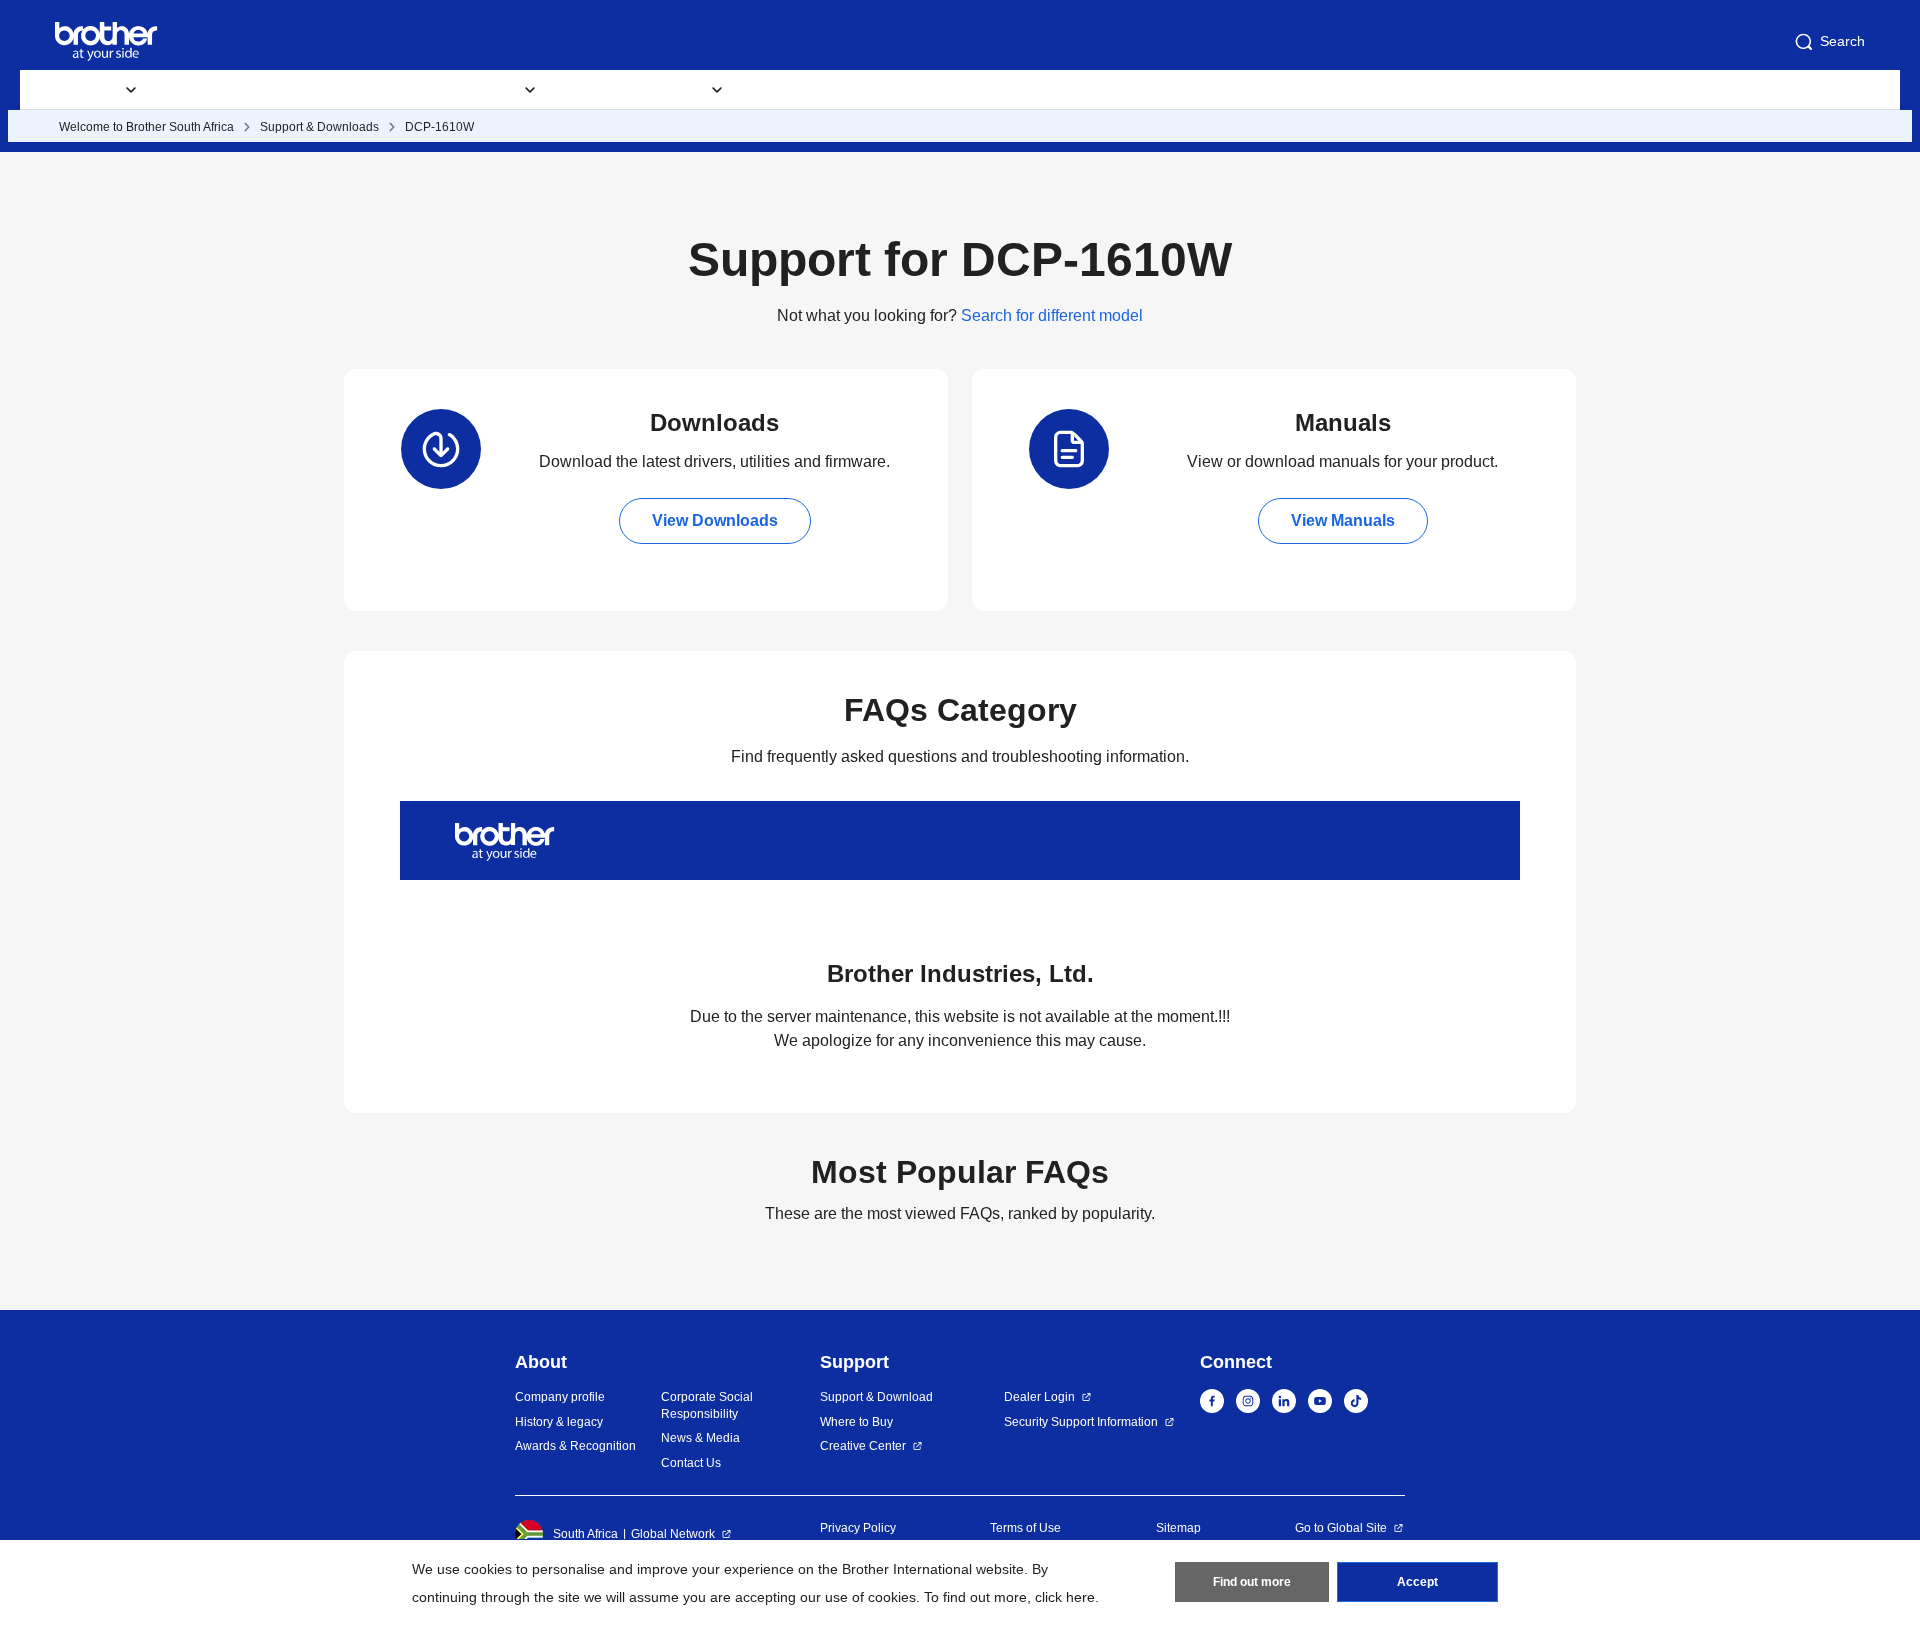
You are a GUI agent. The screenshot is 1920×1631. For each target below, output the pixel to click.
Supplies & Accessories (256, 90)
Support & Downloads (319, 127)
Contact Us (1138, 90)
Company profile (560, 1397)
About (1036, 90)
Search (1842, 41)
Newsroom (936, 90)
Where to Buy (856, 1422)
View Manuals (1343, 520)
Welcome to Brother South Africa (146, 127)
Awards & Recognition (575, 1446)
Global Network (673, 1534)
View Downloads (715, 520)
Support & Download (876, 1397)
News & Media (700, 1438)
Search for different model (1052, 315)
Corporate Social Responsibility (707, 1405)
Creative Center (863, 1446)
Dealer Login (1039, 1397)
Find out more (1252, 1582)
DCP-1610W (439, 127)
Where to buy (811, 90)
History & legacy (559, 1422)
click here (1065, 1597)
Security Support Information (1081, 1422)
